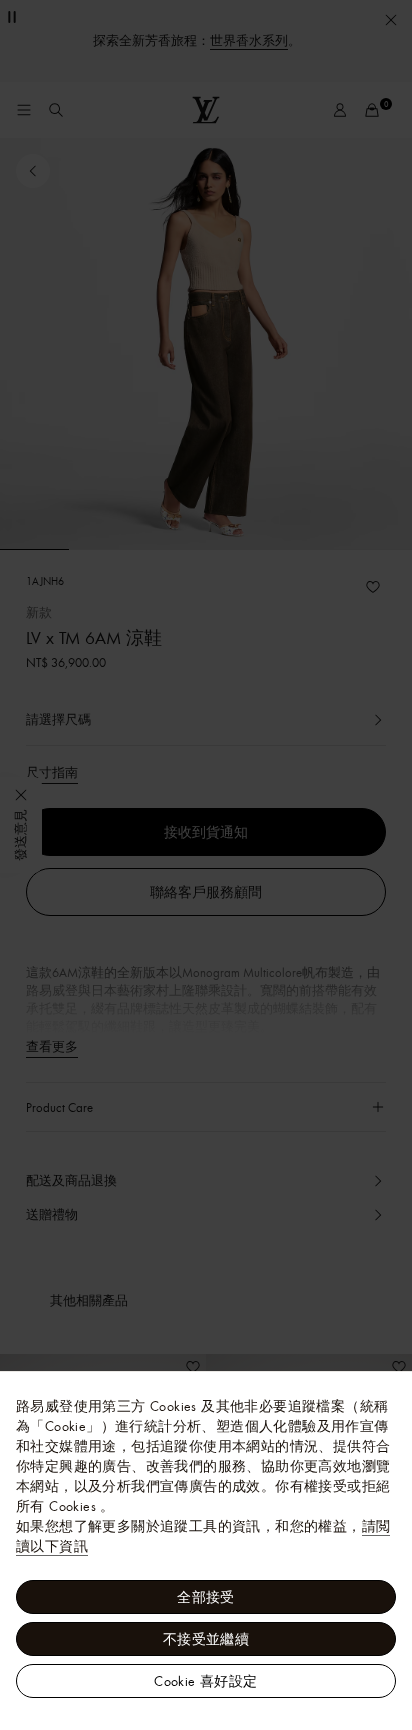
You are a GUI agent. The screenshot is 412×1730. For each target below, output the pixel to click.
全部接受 (206, 1597)
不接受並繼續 (206, 1639)
